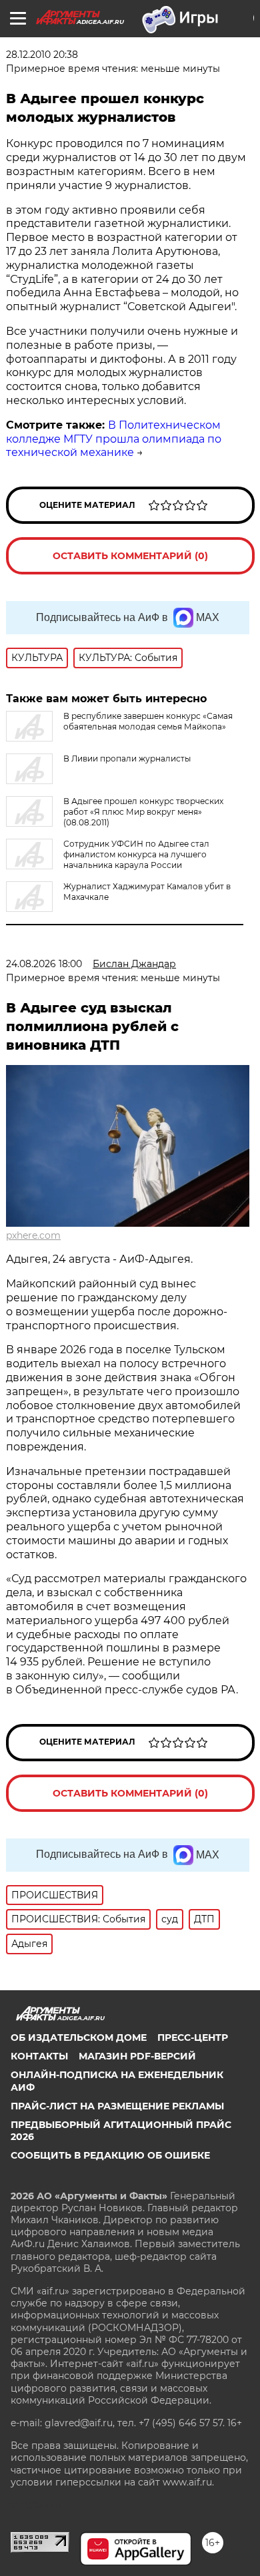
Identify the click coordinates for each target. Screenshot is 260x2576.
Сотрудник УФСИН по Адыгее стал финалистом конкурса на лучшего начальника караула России (136, 854)
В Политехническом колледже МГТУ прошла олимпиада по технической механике (114, 439)
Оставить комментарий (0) (130, 556)
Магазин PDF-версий (137, 2056)
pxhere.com (33, 1235)
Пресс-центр (193, 2038)
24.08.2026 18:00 (44, 964)
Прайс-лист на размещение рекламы (117, 2106)
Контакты (39, 2056)
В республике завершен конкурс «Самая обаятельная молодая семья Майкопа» (148, 721)
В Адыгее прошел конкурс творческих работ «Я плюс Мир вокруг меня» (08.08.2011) (143, 812)
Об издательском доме (79, 2038)
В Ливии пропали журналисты (127, 758)
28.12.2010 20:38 (42, 55)
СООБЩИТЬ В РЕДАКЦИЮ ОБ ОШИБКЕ (110, 2155)
